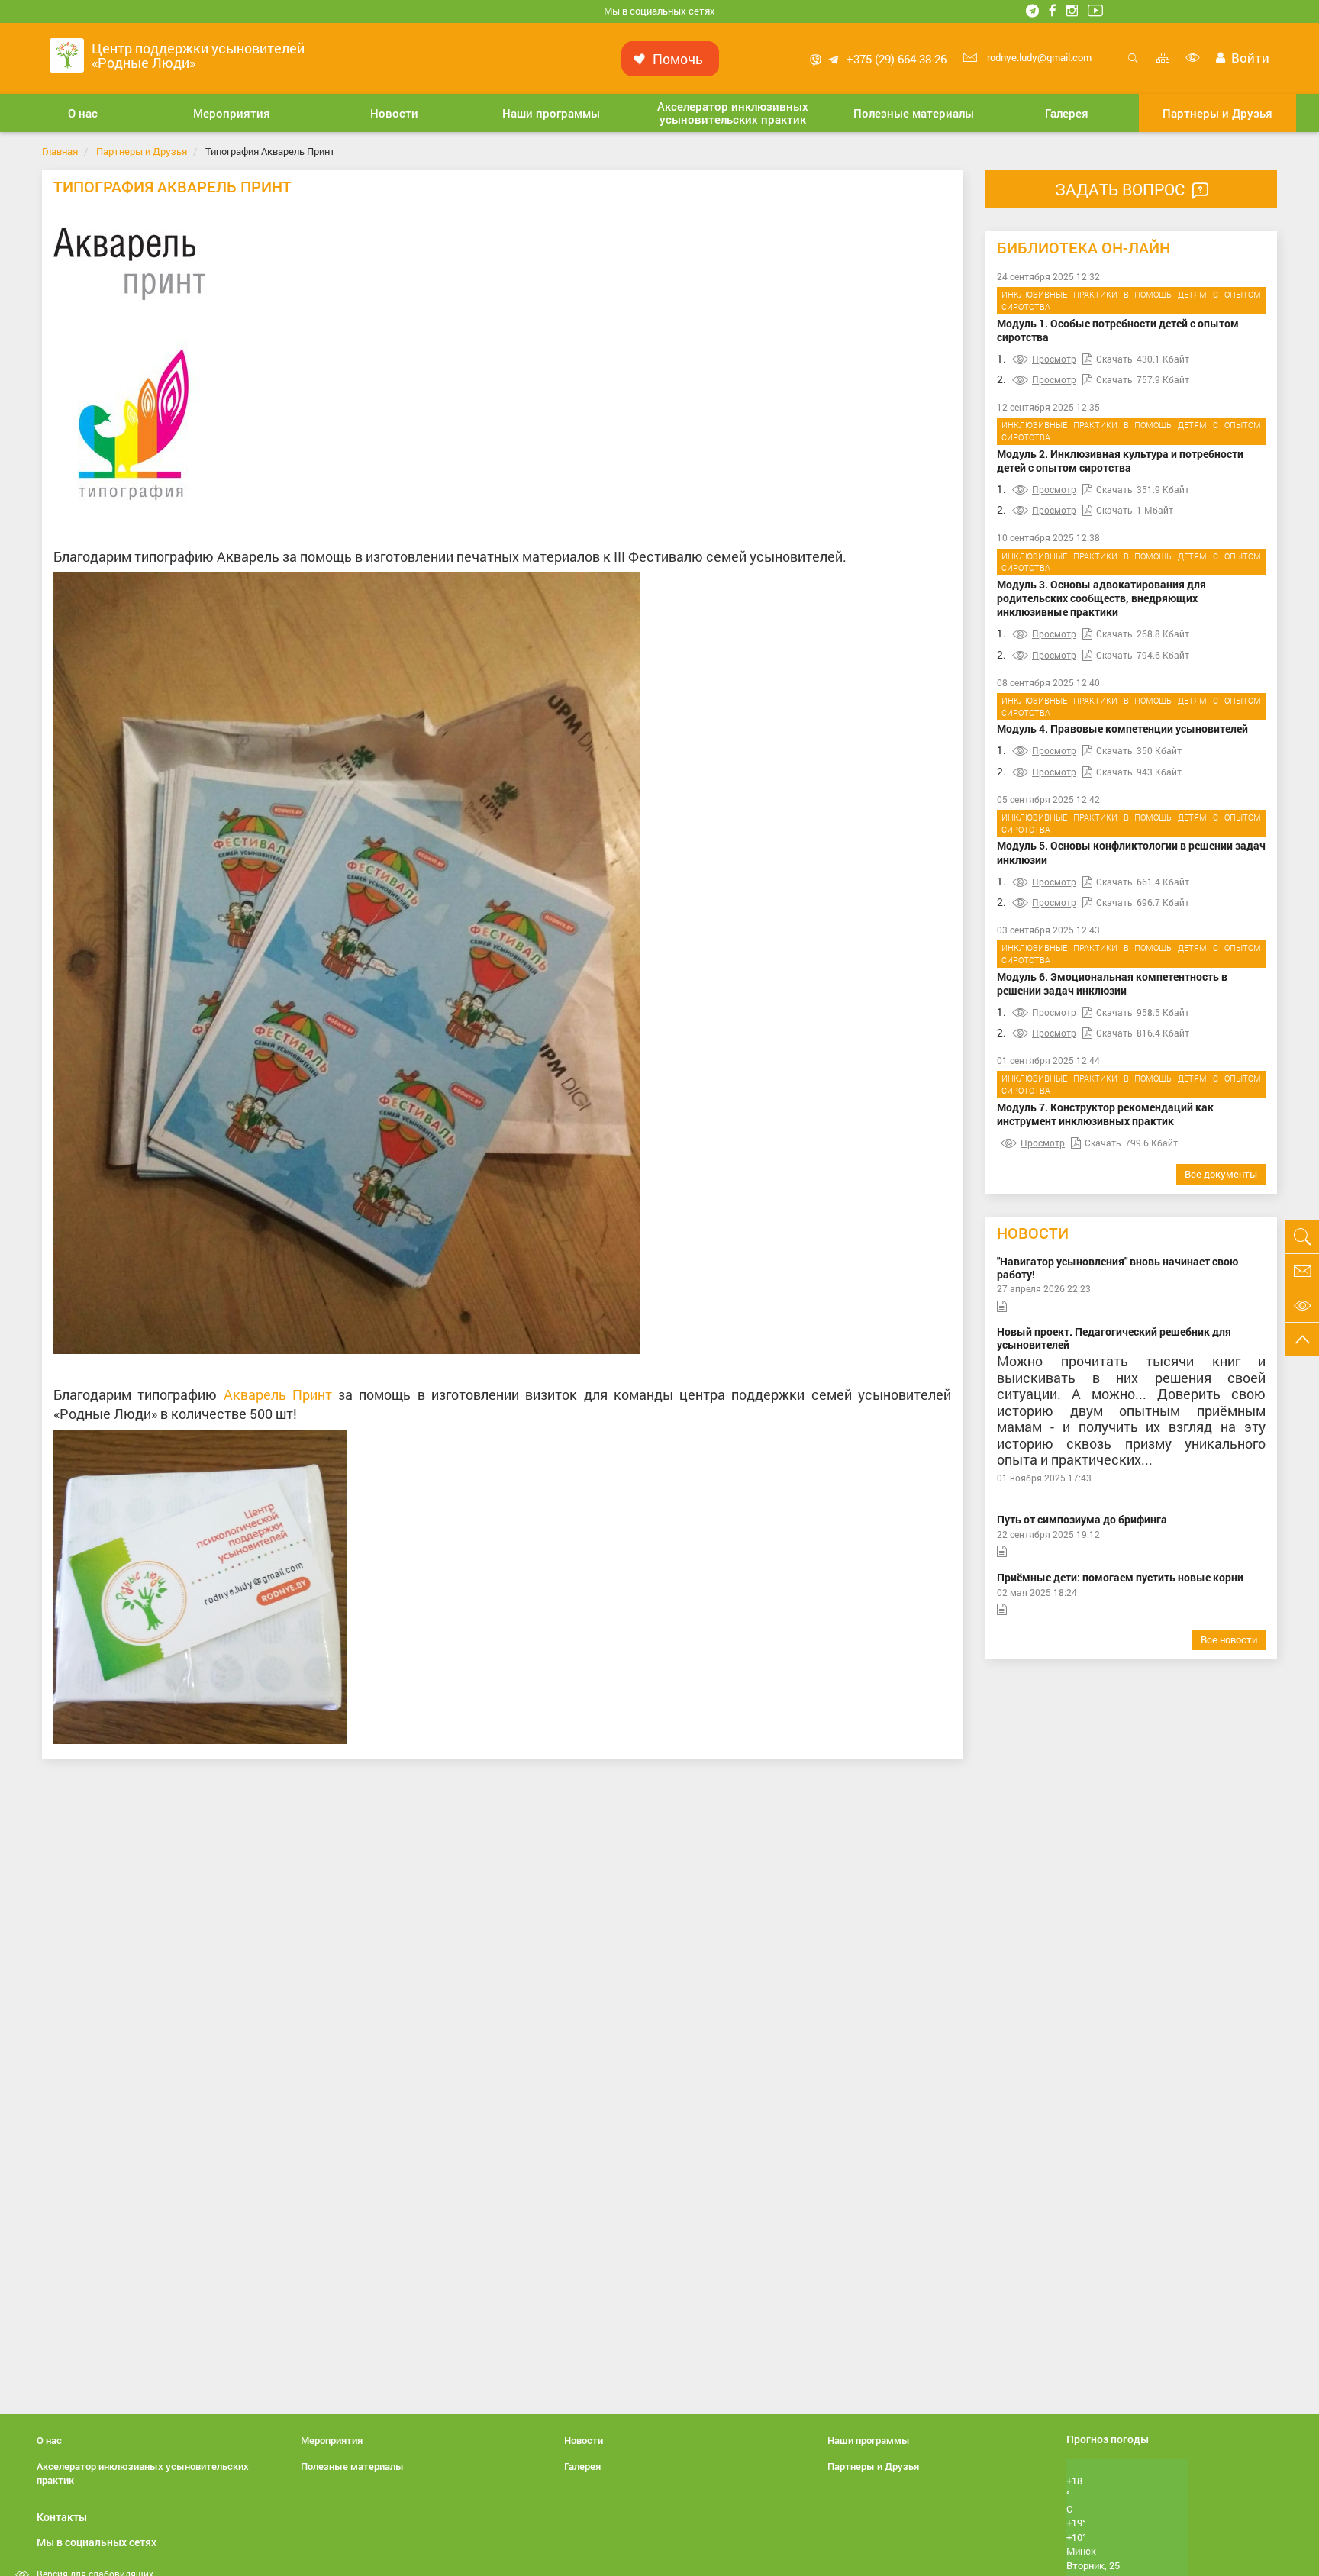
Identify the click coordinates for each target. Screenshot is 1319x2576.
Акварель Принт (278, 1394)
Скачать (1114, 359)
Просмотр (1054, 359)
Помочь (678, 59)
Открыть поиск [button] (1133, 66)
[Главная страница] (67, 54)
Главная (60, 151)
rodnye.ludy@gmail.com (1038, 57)
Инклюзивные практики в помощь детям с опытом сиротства (1131, 300)
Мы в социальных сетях (659, 11)
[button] (83, 113)
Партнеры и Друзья (142, 151)
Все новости (1229, 1639)
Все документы (1221, 1174)
